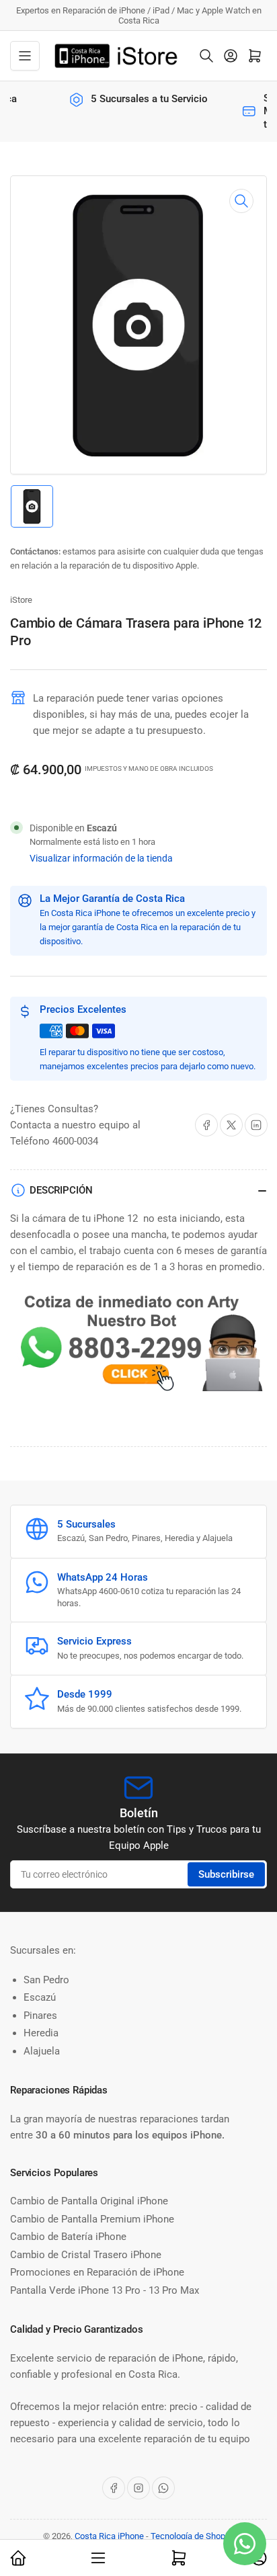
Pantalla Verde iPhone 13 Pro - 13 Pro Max (105, 2290)
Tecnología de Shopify (193, 2536)
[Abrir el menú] (25, 56)
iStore (21, 600)
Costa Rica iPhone (109, 2536)
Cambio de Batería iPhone (68, 2237)
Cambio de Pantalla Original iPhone (89, 2201)
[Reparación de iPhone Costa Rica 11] (138, 1345)
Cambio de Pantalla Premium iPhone (92, 2219)
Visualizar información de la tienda (101, 858)
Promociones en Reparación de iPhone (97, 2272)
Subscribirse (226, 1874)
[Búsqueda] (206, 56)
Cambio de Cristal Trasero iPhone (86, 2255)
